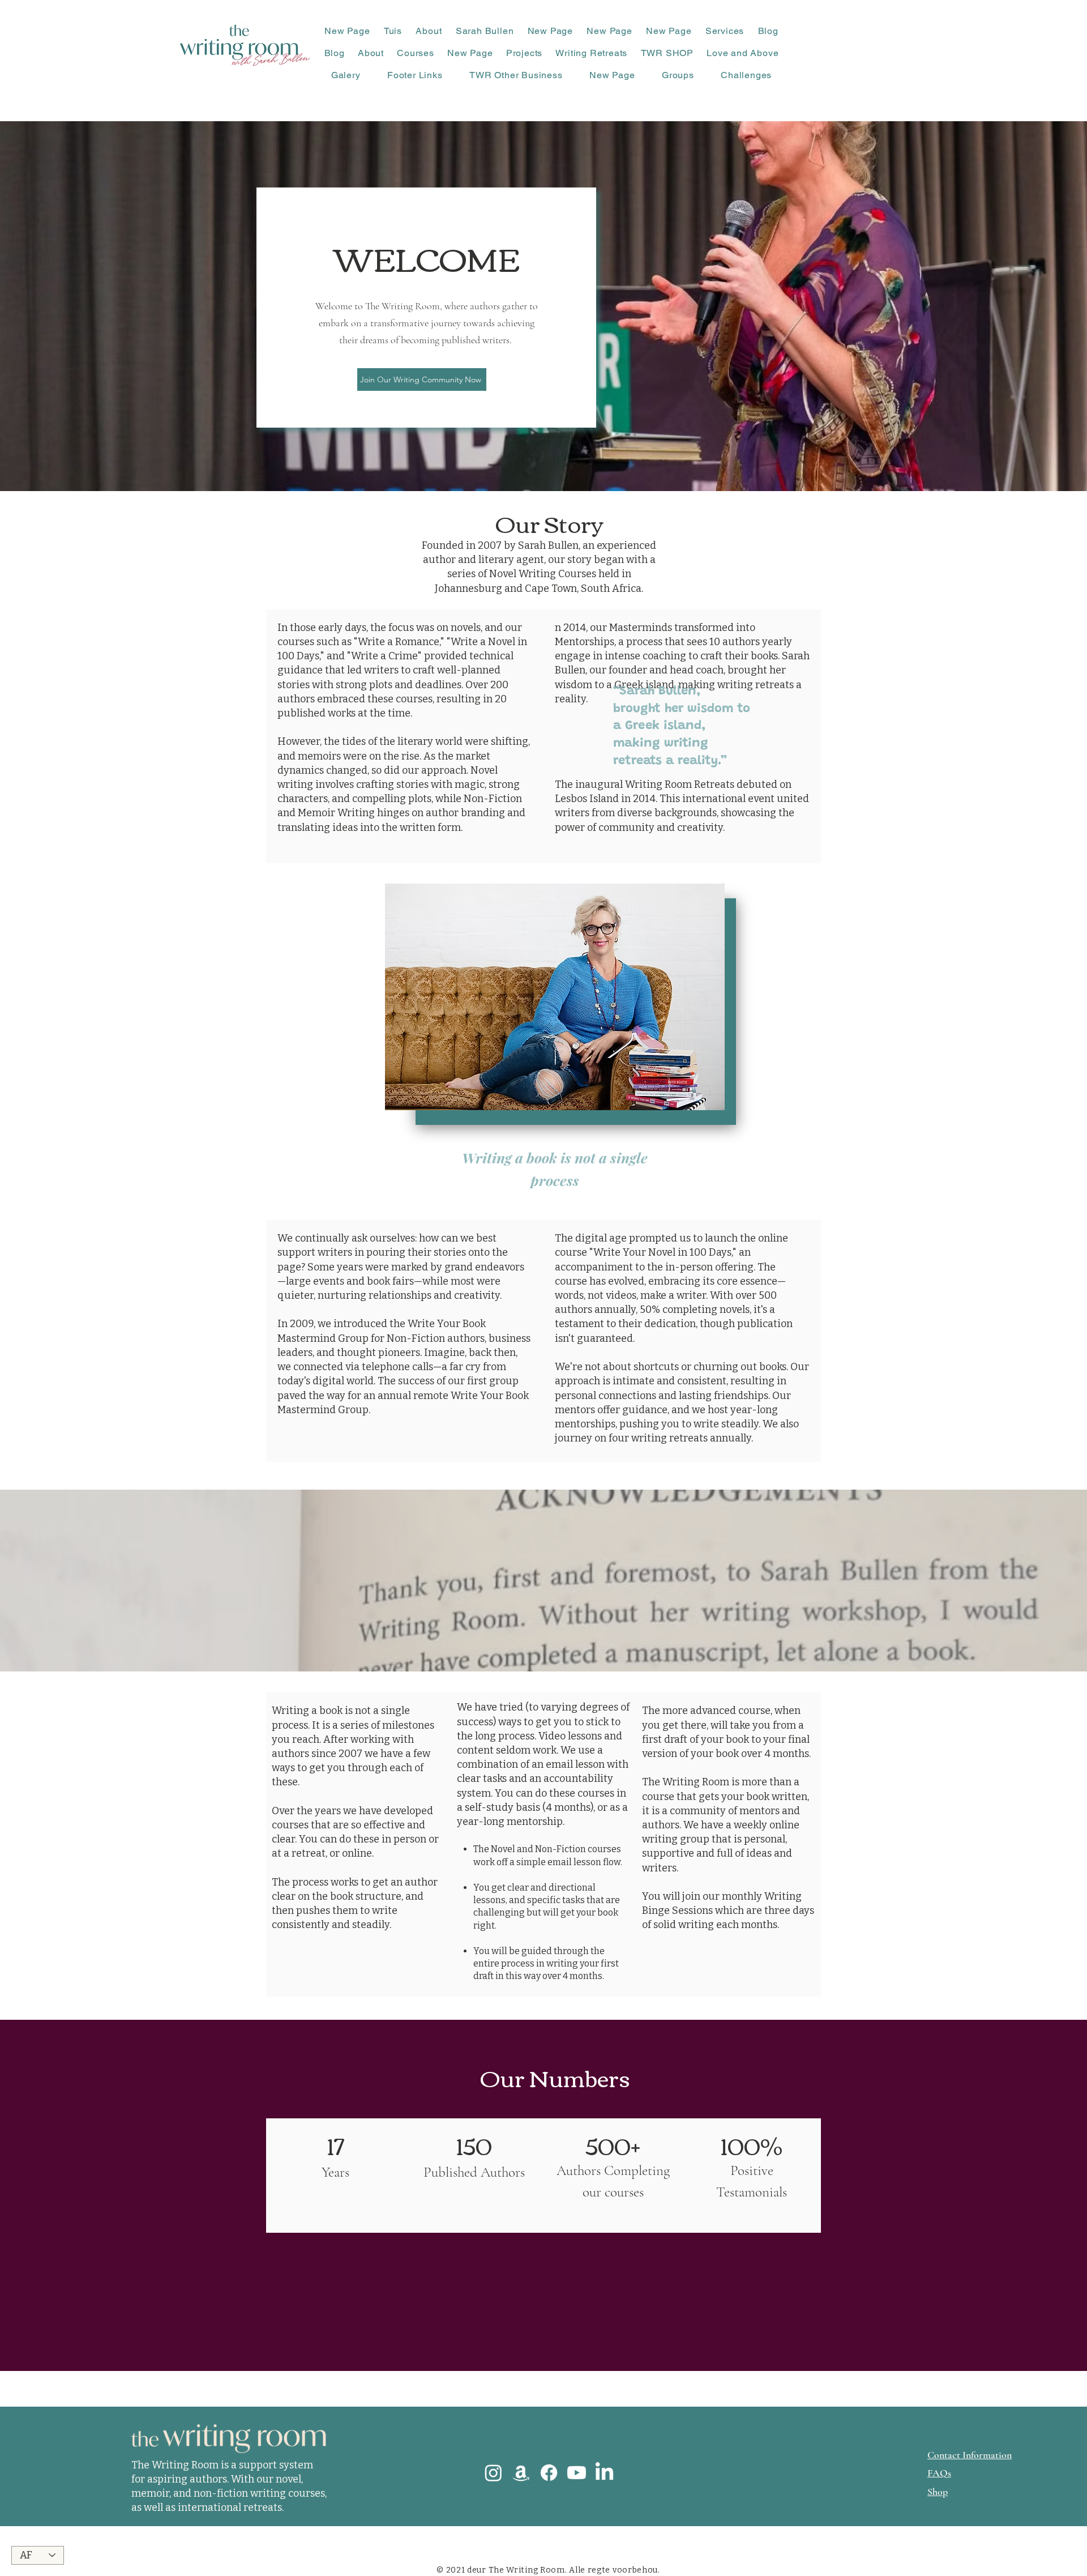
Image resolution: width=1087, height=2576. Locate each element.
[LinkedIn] (604, 2473)
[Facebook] (549, 2473)
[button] (429, 31)
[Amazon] (521, 2473)
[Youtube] (577, 2473)
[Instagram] (493, 2473)
